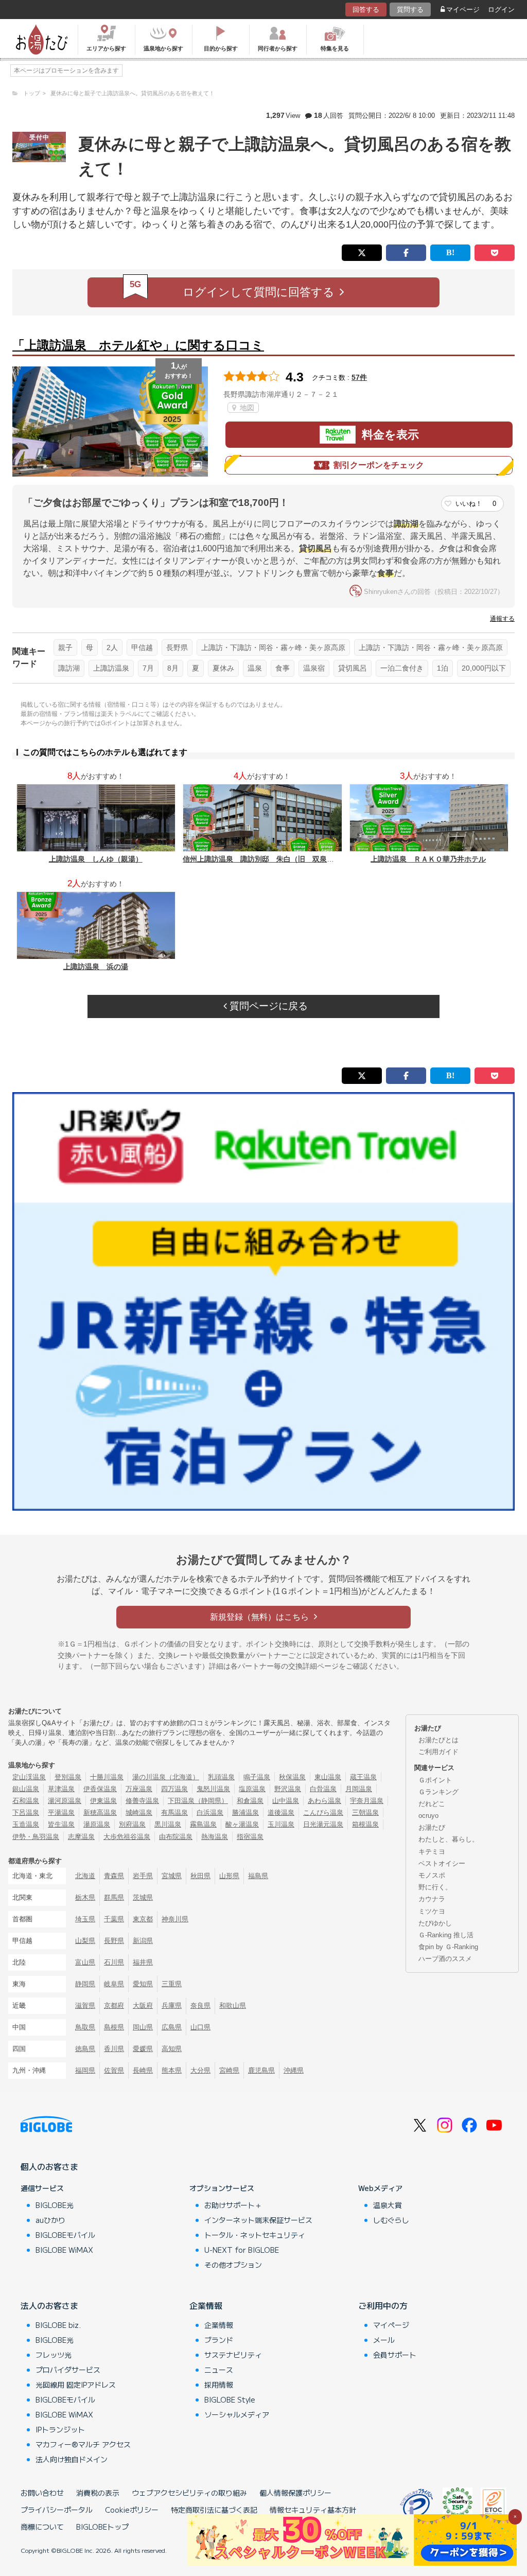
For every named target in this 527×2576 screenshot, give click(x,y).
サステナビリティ (233, 2355)
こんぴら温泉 (323, 1812)
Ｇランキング (438, 1792)
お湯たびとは (438, 1740)
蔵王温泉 (363, 1777)
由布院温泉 (176, 1837)
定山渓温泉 (29, 1777)
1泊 (443, 668)
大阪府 (143, 2005)
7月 (148, 668)
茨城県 (143, 1897)
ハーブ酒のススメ (445, 1959)
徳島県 (85, 2049)
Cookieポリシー (132, 2510)
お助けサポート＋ (233, 2205)
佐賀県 (114, 2070)
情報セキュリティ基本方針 (313, 2510)
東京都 (143, 1919)
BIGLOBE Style (230, 2399)
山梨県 (85, 1941)
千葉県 (114, 1919)
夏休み (223, 668)
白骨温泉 (323, 1789)
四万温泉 (174, 1789)
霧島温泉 (203, 1824)
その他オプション (233, 2265)
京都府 (114, 2005)
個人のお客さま (49, 2166)
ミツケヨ (432, 1911)
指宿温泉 (250, 1837)
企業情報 (206, 2305)
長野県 (177, 647)
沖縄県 (294, 2070)
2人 (112, 647)
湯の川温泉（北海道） (166, 1777)
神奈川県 (175, 1919)
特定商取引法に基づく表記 (214, 2510)
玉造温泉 (26, 1824)
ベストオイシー (442, 1863)
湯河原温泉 (65, 1801)
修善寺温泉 (142, 1801)
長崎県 (143, 2070)
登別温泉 (68, 1777)
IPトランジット (60, 2429)
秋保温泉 (292, 1777)
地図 (246, 408)
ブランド (219, 2340)
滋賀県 (85, 2005)
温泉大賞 (388, 2205)
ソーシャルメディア (237, 2414)
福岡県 (85, 2070)
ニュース (219, 2370)
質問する (410, 10)
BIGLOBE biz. (58, 2325)
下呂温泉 (26, 1812)
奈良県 (200, 2005)
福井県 (143, 1962)
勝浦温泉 (245, 1812)
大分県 (200, 2070)
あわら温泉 (324, 1801)
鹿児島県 (261, 2070)
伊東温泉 (103, 1801)
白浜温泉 (210, 1812)
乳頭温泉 (221, 1777)
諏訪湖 (69, 668)
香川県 (114, 2049)
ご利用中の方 (383, 2305)
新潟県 (143, 1941)
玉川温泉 (281, 1824)
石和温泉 (26, 1801)
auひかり (50, 2220)
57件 (359, 377)
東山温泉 (328, 1777)
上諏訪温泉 (111, 668)
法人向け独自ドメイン (72, 2459)
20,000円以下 (484, 668)
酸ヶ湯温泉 (242, 1824)
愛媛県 (143, 2049)
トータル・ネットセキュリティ (255, 2235)
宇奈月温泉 (367, 1801)
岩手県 (143, 1876)
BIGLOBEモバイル (65, 2235)
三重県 (172, 1984)
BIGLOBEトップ (102, 2527)
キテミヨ (432, 1852)
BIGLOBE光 (55, 2205)
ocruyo (428, 1816)
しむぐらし (391, 2220)
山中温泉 (286, 1801)
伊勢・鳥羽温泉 (36, 1837)
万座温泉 (139, 1789)
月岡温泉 (359, 1789)
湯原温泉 (97, 1824)
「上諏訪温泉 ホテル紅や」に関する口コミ (138, 345)
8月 (173, 668)
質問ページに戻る (267, 1006)
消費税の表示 (98, 2493)
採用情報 (219, 2385)
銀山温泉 (26, 1789)
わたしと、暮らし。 (449, 1839)
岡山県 (143, 2027)
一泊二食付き (402, 668)
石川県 (114, 1962)
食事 (283, 668)
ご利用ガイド (438, 1752)
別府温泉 (132, 1824)
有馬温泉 (174, 1812)
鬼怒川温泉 (213, 1789)
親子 (65, 647)
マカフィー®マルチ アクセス (83, 2444)
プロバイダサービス (68, 2370)
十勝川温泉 (107, 1777)
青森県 (114, 1876)
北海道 (85, 1876)
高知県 (172, 2049)
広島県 (172, 2027)
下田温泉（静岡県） (198, 1801)
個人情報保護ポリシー (295, 2493)
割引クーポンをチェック (379, 465)
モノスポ (432, 1875)
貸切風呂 (353, 668)
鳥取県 (85, 2027)
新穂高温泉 (100, 1812)
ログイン (501, 10)
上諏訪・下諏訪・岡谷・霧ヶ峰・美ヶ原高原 (273, 647)
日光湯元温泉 (323, 1824)
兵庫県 (172, 2005)
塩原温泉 (252, 1789)
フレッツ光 (54, 2355)
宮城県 (172, 1876)
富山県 (85, 1962)
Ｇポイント (435, 1780)
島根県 (114, 2027)
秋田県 (200, 1876)
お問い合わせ (42, 2493)
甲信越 (142, 647)
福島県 (258, 1876)
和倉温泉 (250, 1801)
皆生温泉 (61, 1824)
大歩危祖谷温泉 (127, 1837)
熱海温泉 (215, 1837)
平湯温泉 (61, 1812)
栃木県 (85, 1897)
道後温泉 (281, 1812)
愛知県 (143, 1984)
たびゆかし (435, 1923)
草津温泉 (61, 1789)
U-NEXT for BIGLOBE (242, 2250)
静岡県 (85, 1984)
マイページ (463, 10)
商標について (42, 2527)
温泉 (255, 668)
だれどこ (432, 1804)
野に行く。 (435, 1887)
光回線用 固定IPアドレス (76, 2385)
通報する (502, 619)
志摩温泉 (81, 1837)
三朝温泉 (365, 1812)
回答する (366, 10)
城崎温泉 (139, 1812)
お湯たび (432, 1827)
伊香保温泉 (100, 1789)
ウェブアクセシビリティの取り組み (189, 2493)
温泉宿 (314, 668)
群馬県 (114, 1897)
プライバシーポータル (57, 2510)
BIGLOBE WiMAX (64, 2250)
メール (384, 2340)
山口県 (200, 2027)
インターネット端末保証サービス (258, 2220)
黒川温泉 (168, 1824)
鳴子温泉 (257, 1777)
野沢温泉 (288, 1789)
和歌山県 (233, 2005)
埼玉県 (85, 1919)
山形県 (229, 1876)
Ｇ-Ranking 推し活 (446, 1935)
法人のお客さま (49, 2305)
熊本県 (172, 2070)
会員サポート (395, 2355)
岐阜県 (114, 1984)
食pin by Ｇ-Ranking (448, 1947)
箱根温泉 (365, 1824)
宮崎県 (229, 2070)
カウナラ (432, 1899)
